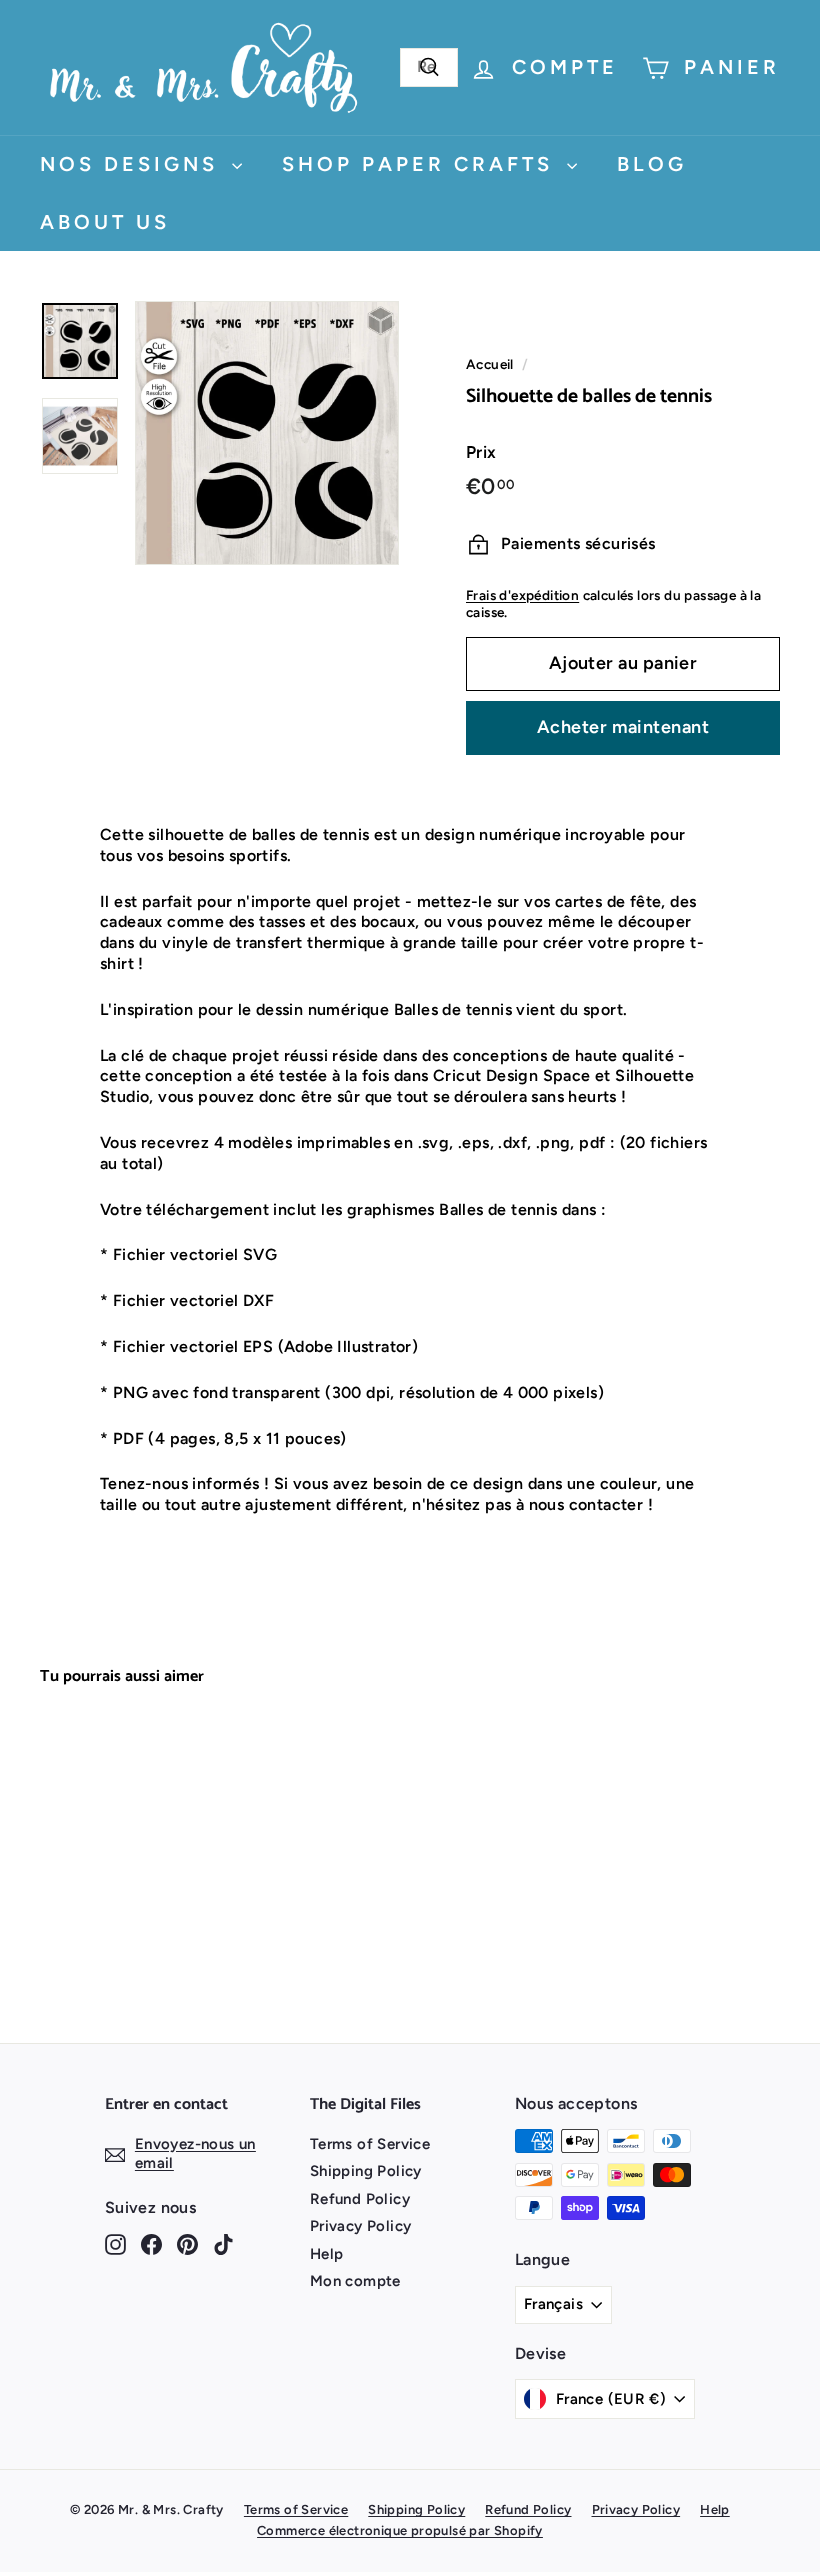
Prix (481, 452)
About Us (105, 222)
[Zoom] (267, 433)
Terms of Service (370, 2144)
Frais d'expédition (522, 595)
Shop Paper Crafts (422, 164)
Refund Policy (360, 2199)
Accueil (490, 364)
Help (327, 2254)
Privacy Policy (361, 2226)
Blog (652, 164)
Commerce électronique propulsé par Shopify (400, 2530)
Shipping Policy (366, 2171)
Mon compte (355, 2281)
